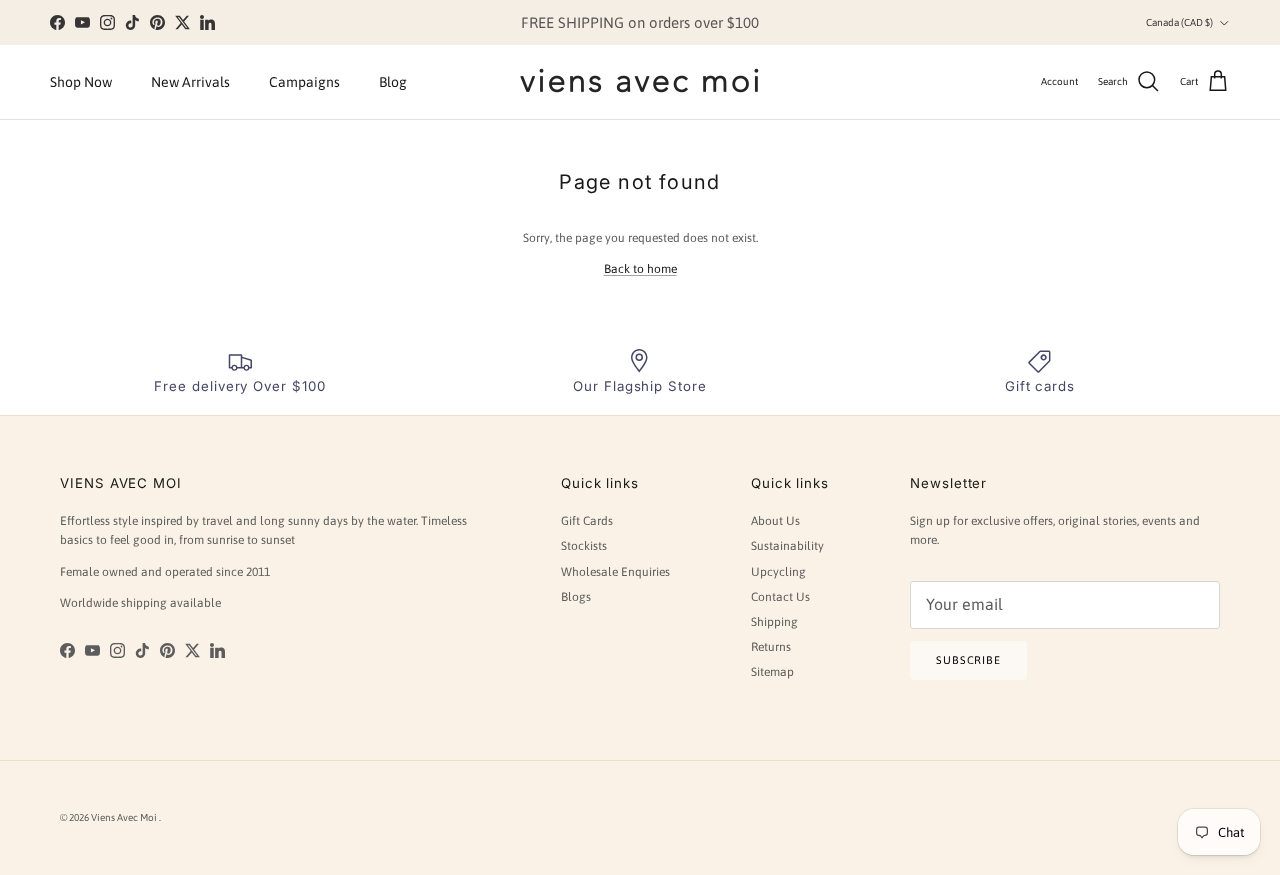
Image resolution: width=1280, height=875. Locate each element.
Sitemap (772, 672)
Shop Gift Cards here (732, 30)
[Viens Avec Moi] (640, 82)
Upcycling (778, 572)
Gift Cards (587, 521)
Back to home (640, 269)
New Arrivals (190, 82)
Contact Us (780, 597)
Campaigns (304, 82)
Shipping (774, 622)
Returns (771, 647)
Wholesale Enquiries (615, 572)
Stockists (584, 546)
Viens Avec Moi (125, 817)
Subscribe (968, 660)
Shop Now (81, 82)
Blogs (576, 597)
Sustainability (787, 546)
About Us (775, 521)
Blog (393, 82)
